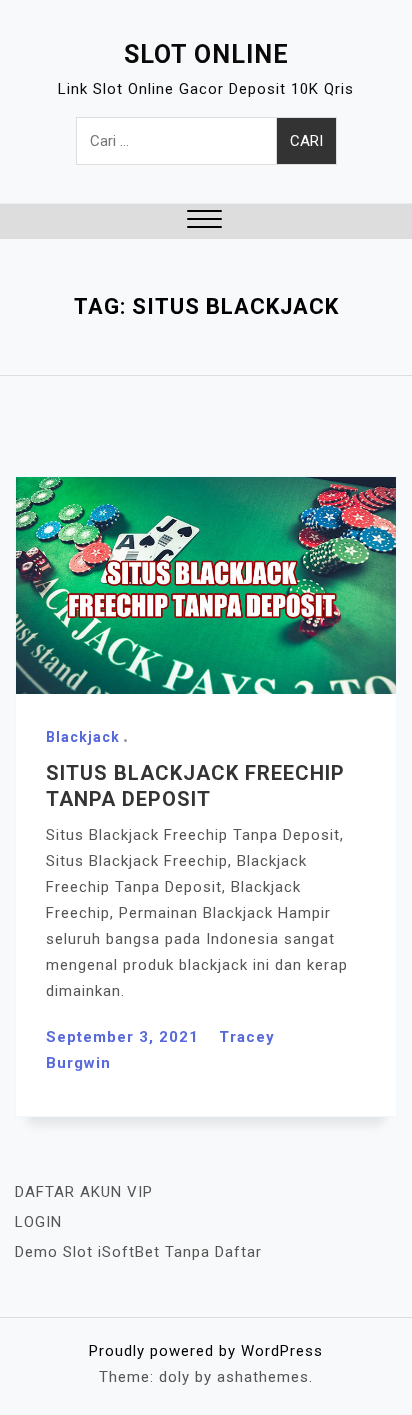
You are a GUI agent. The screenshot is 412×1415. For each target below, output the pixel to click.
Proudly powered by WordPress (206, 1351)
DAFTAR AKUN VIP (84, 1192)
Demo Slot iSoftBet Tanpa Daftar (138, 1252)
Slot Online (206, 54)
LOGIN (38, 1222)
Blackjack (83, 737)
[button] (204, 221)
